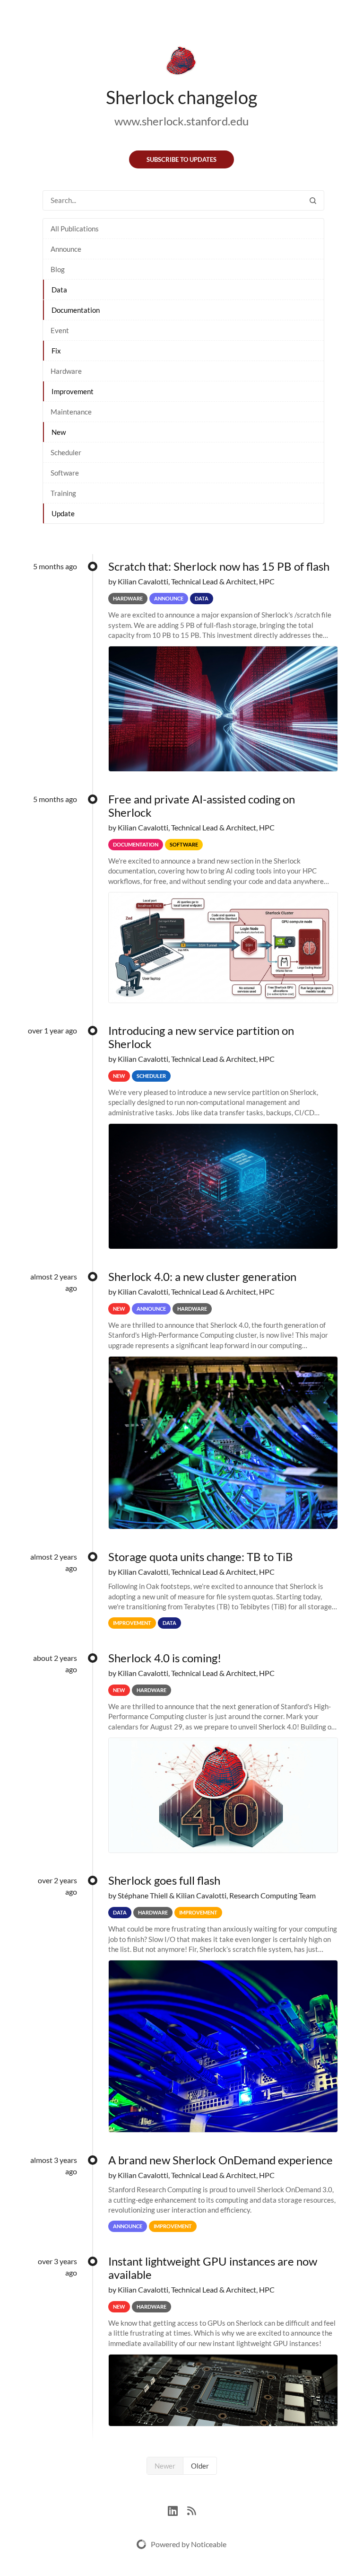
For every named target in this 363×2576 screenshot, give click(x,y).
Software (65, 473)
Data (59, 290)
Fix (56, 351)
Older (200, 2466)
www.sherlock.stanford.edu (181, 121)
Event (60, 330)
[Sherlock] (181, 62)
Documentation (76, 310)
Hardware (66, 371)
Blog (58, 269)
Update (63, 513)
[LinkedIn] (177, 2510)
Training (63, 493)
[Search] (313, 200)
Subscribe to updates (181, 159)
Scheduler (66, 452)
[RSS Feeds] (191, 2510)
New (59, 432)
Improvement (73, 391)
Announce (66, 249)
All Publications (75, 229)
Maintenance (71, 412)
